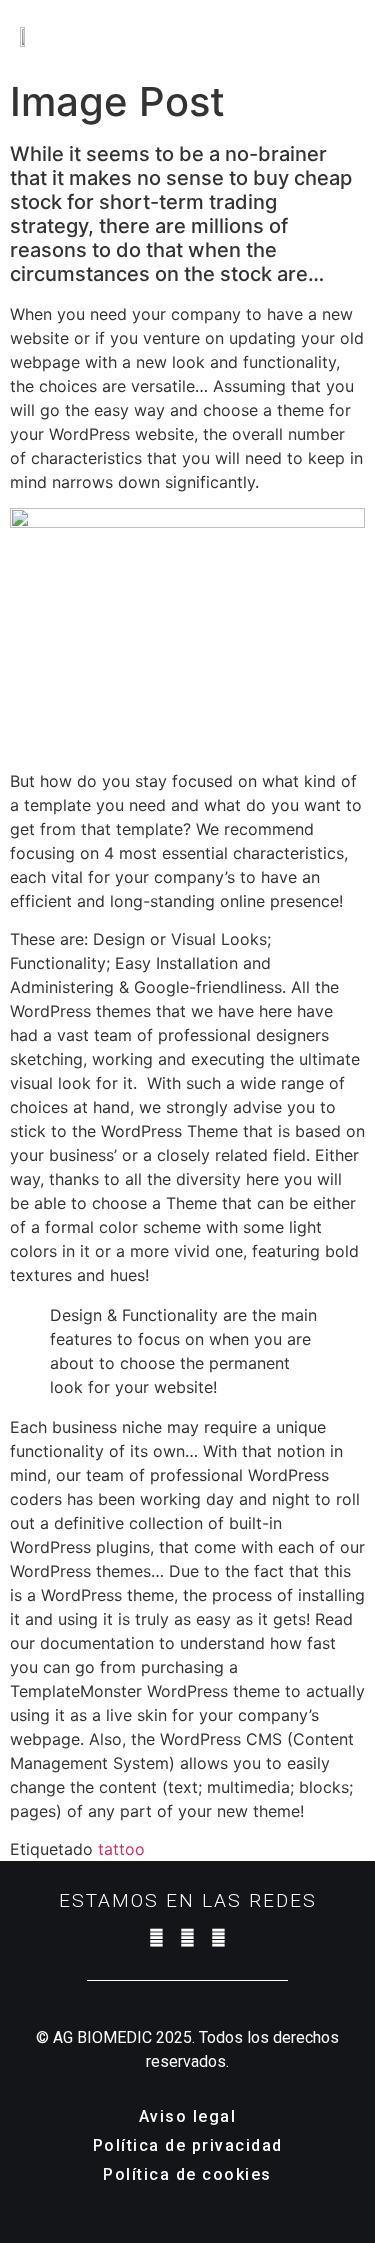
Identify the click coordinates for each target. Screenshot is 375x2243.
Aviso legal (188, 2116)
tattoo (121, 1849)
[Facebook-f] (187, 1937)
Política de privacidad (188, 2145)
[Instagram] (156, 1937)
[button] (352, 35)
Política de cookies (187, 2174)
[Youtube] (218, 1937)
